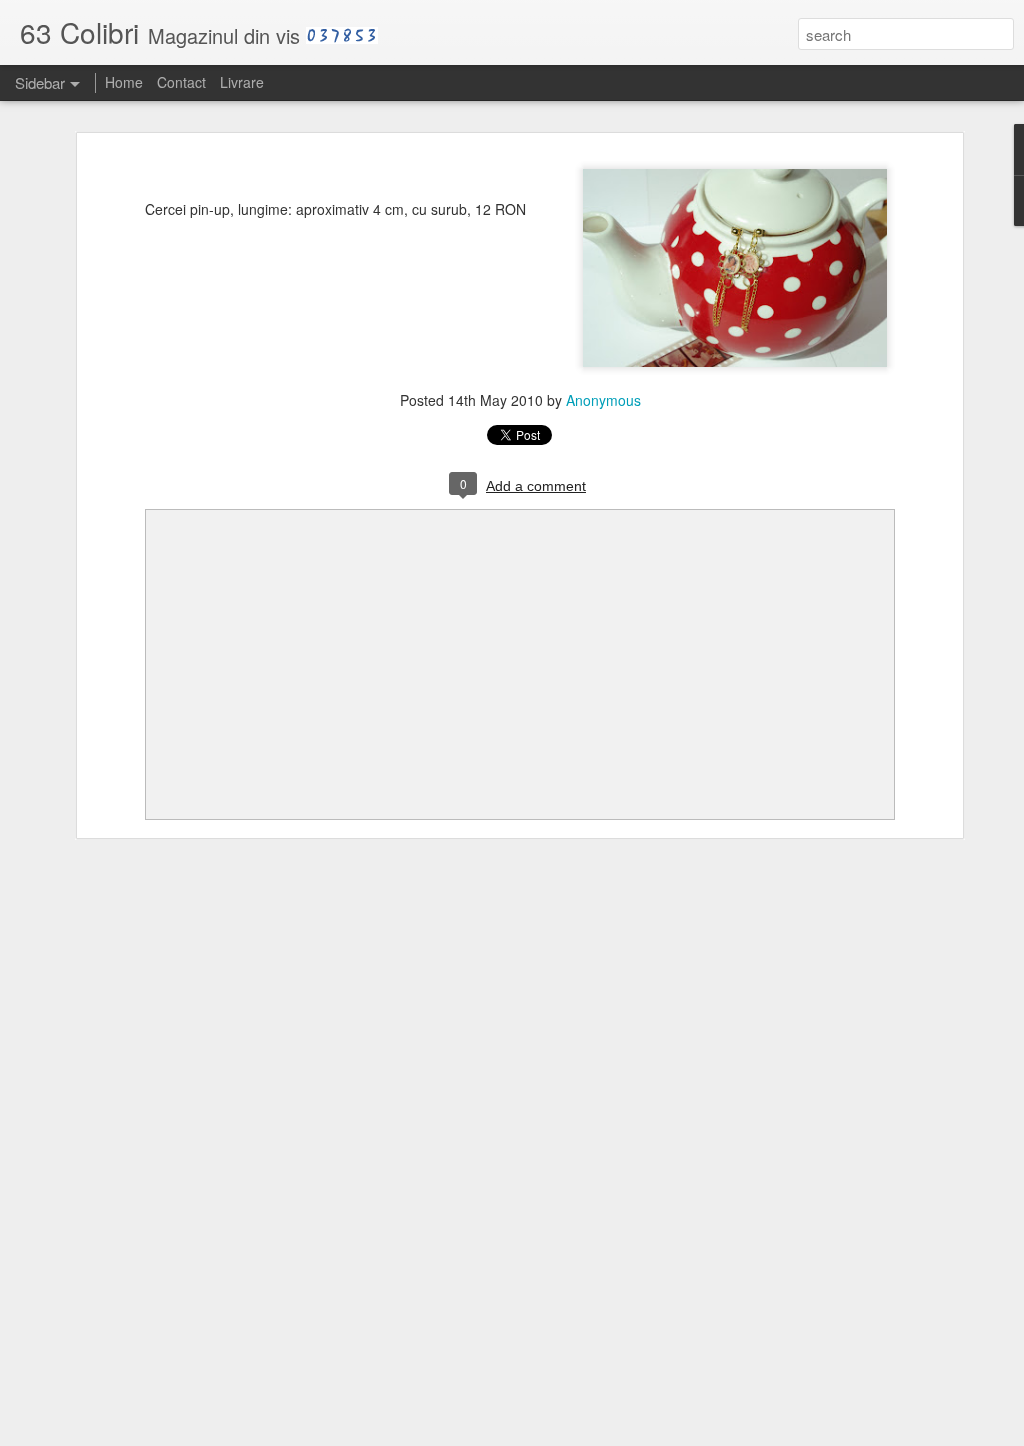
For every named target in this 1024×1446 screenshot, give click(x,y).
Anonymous (603, 400)
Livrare (242, 82)
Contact (181, 82)
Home (124, 82)
